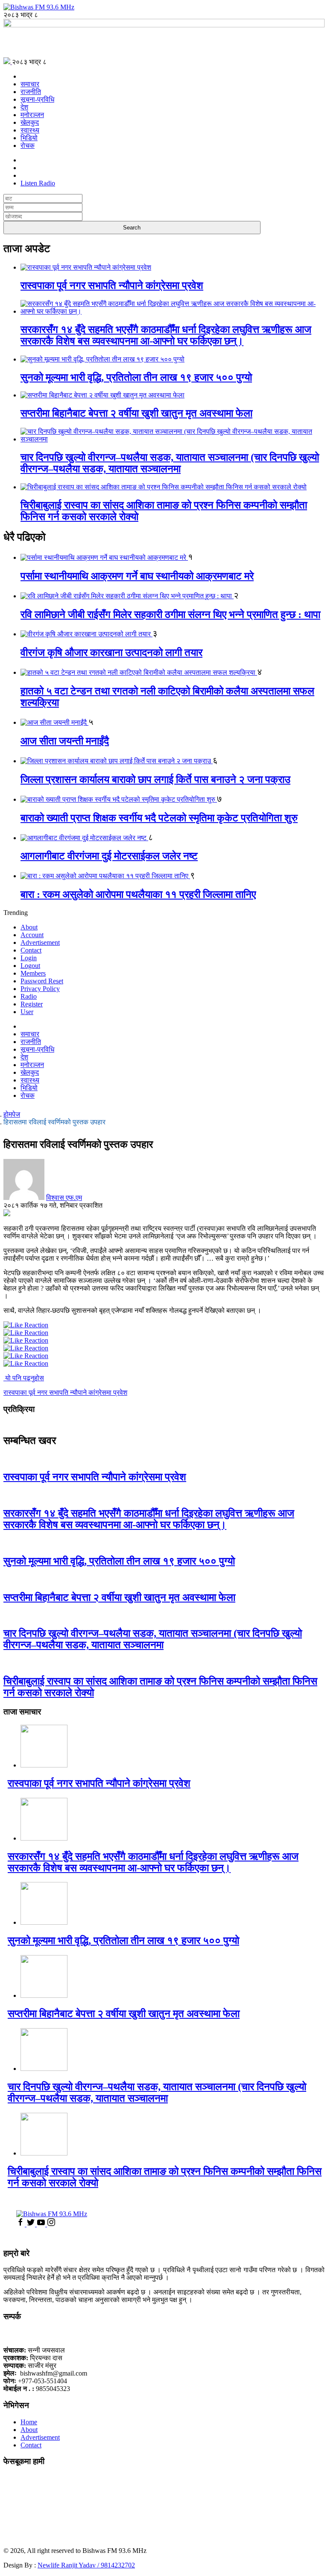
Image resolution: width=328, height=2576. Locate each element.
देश (24, 107)
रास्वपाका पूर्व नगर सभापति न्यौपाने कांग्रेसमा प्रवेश (112, 285)
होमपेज (12, 1114)
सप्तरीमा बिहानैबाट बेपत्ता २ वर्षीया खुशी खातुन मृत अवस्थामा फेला (136, 413)
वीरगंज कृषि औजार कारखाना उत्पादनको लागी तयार (111, 653)
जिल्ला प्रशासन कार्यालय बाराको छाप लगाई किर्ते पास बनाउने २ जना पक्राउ (155, 779)
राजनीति (31, 92)
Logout (30, 966)
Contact (31, 950)
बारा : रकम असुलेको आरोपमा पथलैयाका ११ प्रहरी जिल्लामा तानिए (138, 894)
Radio (29, 996)
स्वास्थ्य (30, 130)
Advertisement (40, 942)
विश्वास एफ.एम (64, 1198)
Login (29, 958)
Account (32, 935)
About (29, 927)
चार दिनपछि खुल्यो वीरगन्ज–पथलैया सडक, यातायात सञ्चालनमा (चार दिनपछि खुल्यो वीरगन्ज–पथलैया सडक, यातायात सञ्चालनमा (170, 463)
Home (29, 2422)
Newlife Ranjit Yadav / (69, 2565)
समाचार (30, 84)
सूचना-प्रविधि (37, 99)
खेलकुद (30, 122)
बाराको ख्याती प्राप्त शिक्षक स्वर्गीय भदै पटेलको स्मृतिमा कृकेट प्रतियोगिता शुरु (159, 818)
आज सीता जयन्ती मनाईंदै (65, 741)
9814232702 (118, 2565)
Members (33, 973)
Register (32, 1004)
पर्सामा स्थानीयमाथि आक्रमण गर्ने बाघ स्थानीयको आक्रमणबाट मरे (137, 576)
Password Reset (42, 981)
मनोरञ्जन (32, 115)
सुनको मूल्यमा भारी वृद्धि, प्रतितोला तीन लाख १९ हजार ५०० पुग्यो (136, 377)
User (27, 1012)
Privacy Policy (40, 989)
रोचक (28, 146)
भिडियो (29, 138)
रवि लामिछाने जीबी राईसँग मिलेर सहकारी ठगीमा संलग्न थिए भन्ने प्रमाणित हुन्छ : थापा (170, 615)
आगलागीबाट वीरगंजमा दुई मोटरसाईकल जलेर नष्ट (109, 856)
